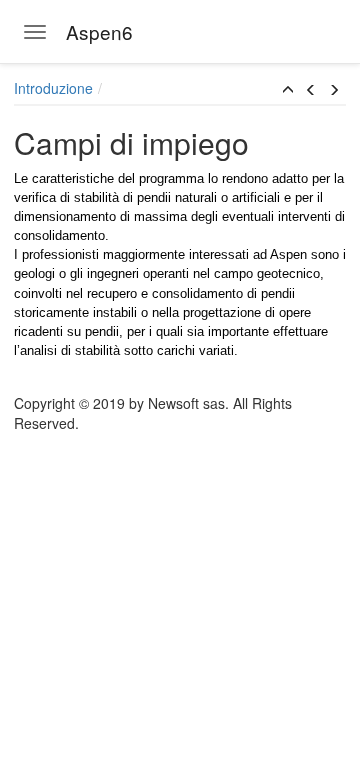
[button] (288, 90)
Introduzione (53, 88)
